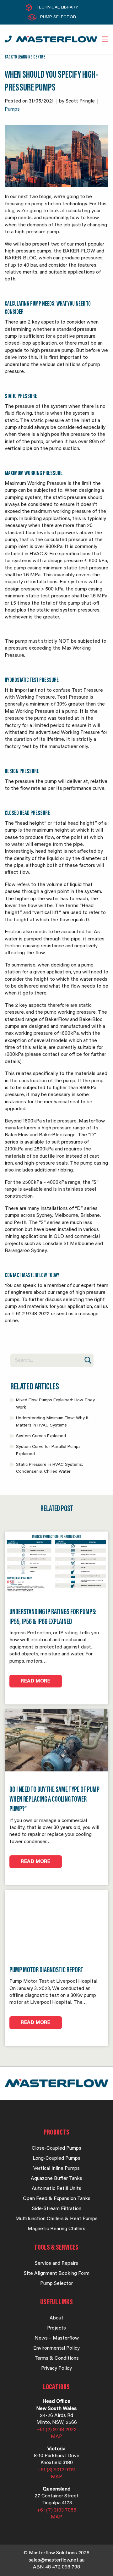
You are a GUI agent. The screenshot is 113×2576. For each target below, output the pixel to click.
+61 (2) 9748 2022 (56, 2430)
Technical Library (57, 8)
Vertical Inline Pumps (56, 2169)
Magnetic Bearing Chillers (56, 2229)
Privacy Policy (56, 2368)
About (56, 2318)
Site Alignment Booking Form (57, 2274)
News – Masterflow (57, 2338)
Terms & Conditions (57, 2358)
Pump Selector (58, 17)
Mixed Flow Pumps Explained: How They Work (55, 1404)
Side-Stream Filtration (57, 2209)
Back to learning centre (25, 57)
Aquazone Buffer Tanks (56, 2179)
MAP (56, 2437)
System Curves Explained (41, 1436)
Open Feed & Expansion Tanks (57, 2199)
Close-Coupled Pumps (56, 2148)
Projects (56, 2328)
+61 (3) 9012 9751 (56, 2470)
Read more (36, 1681)
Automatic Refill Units (56, 2189)
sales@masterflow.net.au (56, 2560)
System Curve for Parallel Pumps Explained (48, 1450)
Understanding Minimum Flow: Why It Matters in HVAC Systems (52, 1422)
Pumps (12, 109)
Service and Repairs (56, 2263)
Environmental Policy (56, 2348)
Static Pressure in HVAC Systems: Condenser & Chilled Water (49, 1468)
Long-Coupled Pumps (56, 2158)
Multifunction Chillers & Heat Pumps (56, 2219)
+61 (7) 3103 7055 (56, 2510)
